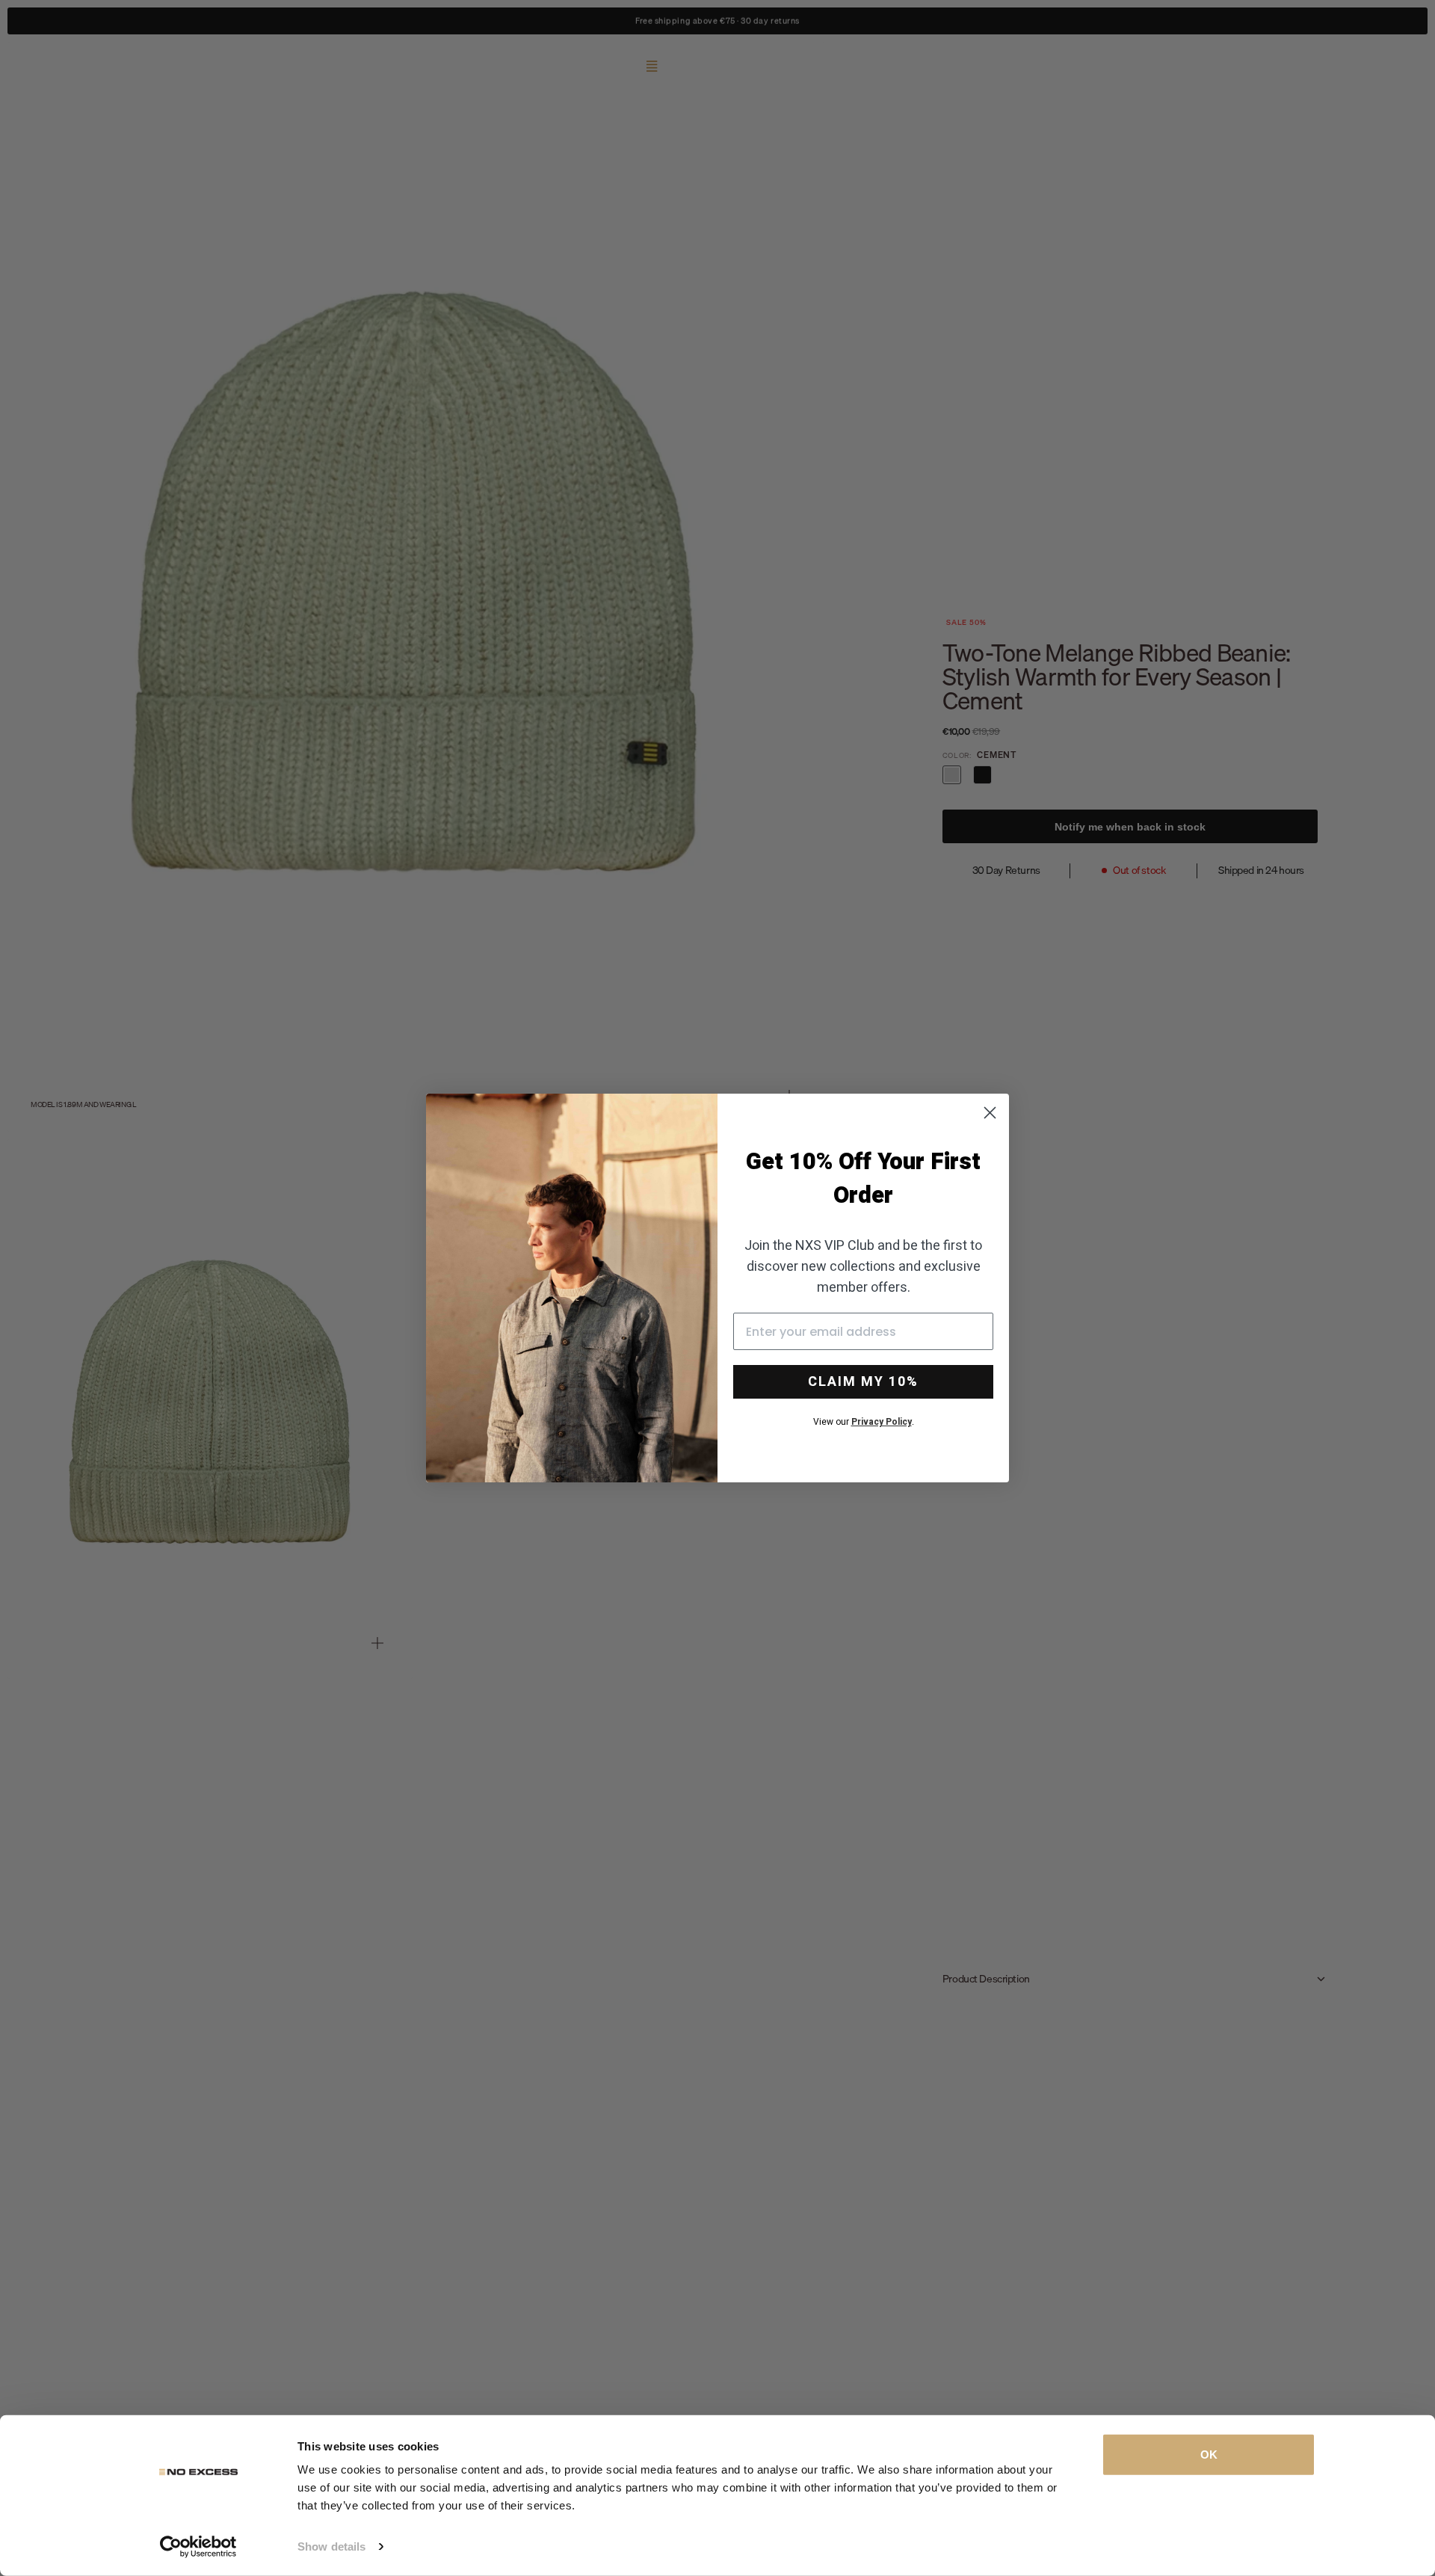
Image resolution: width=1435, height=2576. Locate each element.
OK (1209, 2455)
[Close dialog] (990, 1113)
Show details (331, 2546)
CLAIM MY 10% (863, 1382)
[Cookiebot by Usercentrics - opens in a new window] (198, 2547)
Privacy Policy (882, 1422)
